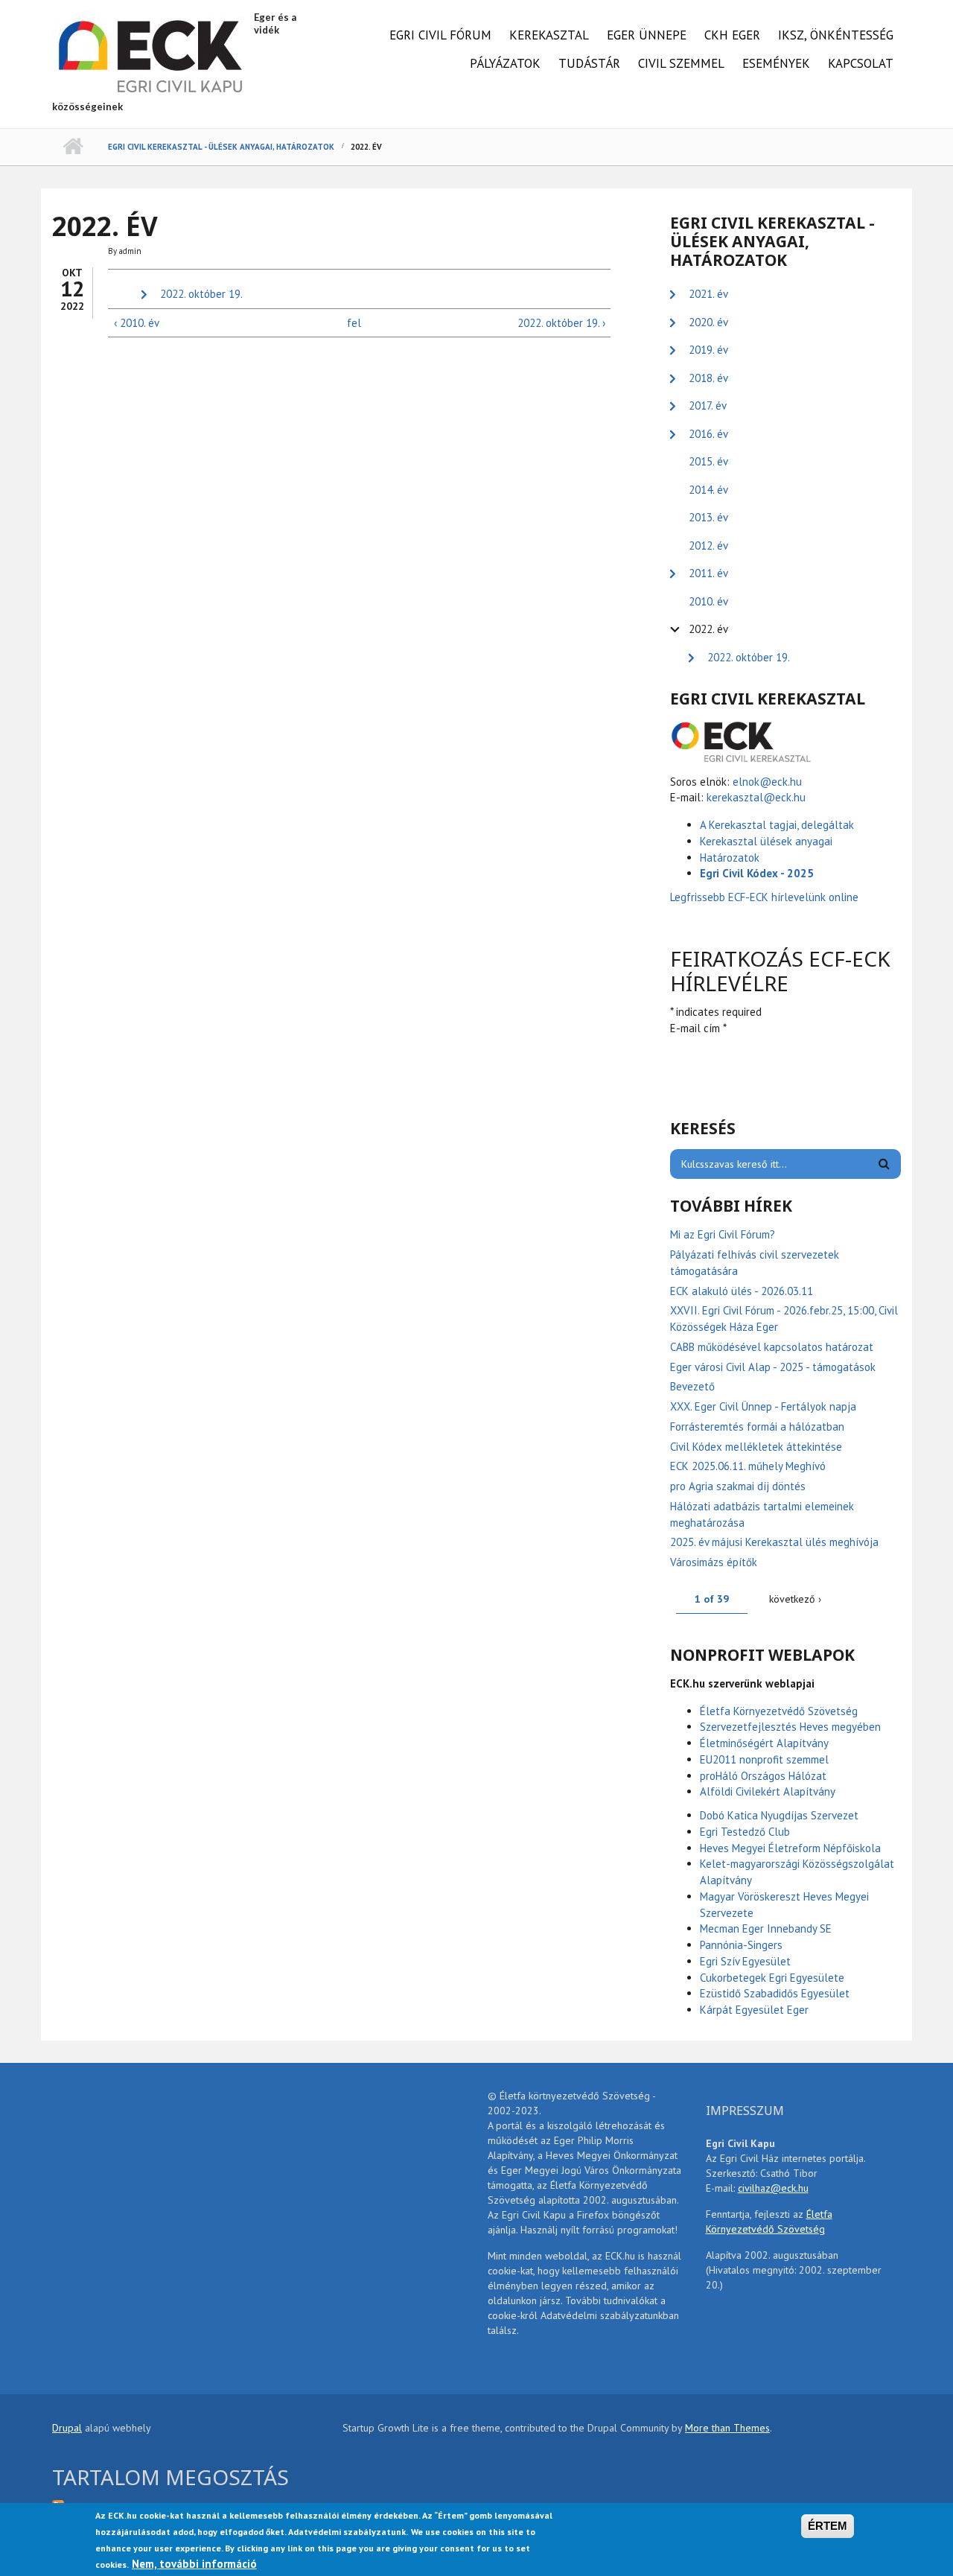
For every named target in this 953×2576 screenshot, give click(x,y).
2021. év (708, 294)
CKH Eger (732, 35)
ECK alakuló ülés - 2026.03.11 (742, 1291)
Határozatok (730, 858)
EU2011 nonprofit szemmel (764, 1759)
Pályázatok (505, 63)
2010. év (708, 601)
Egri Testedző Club (745, 1832)
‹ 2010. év (137, 323)
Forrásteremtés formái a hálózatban (757, 1427)
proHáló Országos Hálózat (763, 1776)
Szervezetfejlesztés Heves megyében (790, 1727)
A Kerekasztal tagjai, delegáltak (777, 825)
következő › (795, 1599)
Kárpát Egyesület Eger (754, 2010)
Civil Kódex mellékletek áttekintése (756, 1447)
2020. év (708, 322)
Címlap (73, 147)
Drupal (67, 2428)
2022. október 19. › (561, 323)
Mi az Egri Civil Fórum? (723, 1234)
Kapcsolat (861, 63)
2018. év (708, 378)
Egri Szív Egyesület (745, 1961)
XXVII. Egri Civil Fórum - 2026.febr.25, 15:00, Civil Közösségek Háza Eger (784, 1319)
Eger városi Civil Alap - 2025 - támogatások (773, 1367)
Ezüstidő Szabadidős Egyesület (775, 1993)
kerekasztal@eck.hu (756, 797)
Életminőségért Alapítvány (764, 1743)
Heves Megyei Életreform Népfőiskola (790, 1848)
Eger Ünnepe (647, 35)
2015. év (708, 461)
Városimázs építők (714, 1562)
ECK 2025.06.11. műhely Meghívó (748, 1466)
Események (776, 63)
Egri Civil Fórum (440, 35)
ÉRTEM (828, 2526)
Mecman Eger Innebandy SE (766, 1928)
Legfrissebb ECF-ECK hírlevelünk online (766, 897)
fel (354, 323)
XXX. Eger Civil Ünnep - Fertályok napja (763, 1406)
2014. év (708, 490)
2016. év (708, 434)
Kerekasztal (549, 35)
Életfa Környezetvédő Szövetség (779, 1711)
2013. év (708, 517)
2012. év (708, 546)
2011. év (708, 573)
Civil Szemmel (681, 63)
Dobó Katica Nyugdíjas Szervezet (779, 1815)
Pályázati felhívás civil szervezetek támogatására (755, 1263)
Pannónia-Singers (741, 1945)
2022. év (708, 629)
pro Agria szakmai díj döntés (738, 1486)
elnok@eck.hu (767, 782)
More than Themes (727, 2428)
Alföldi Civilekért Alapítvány (768, 1791)
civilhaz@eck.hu (773, 2188)
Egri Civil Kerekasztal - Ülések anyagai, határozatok (221, 147)
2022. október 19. (201, 294)
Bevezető (692, 1386)
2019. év (708, 350)
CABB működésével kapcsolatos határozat (772, 1347)
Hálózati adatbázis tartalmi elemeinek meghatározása (762, 1514)
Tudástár (589, 63)
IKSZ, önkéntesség (836, 35)
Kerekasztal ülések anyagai (766, 841)
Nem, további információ (194, 2564)
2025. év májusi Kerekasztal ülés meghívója (774, 1542)
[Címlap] (151, 55)
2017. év (708, 406)
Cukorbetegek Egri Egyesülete (772, 1978)
